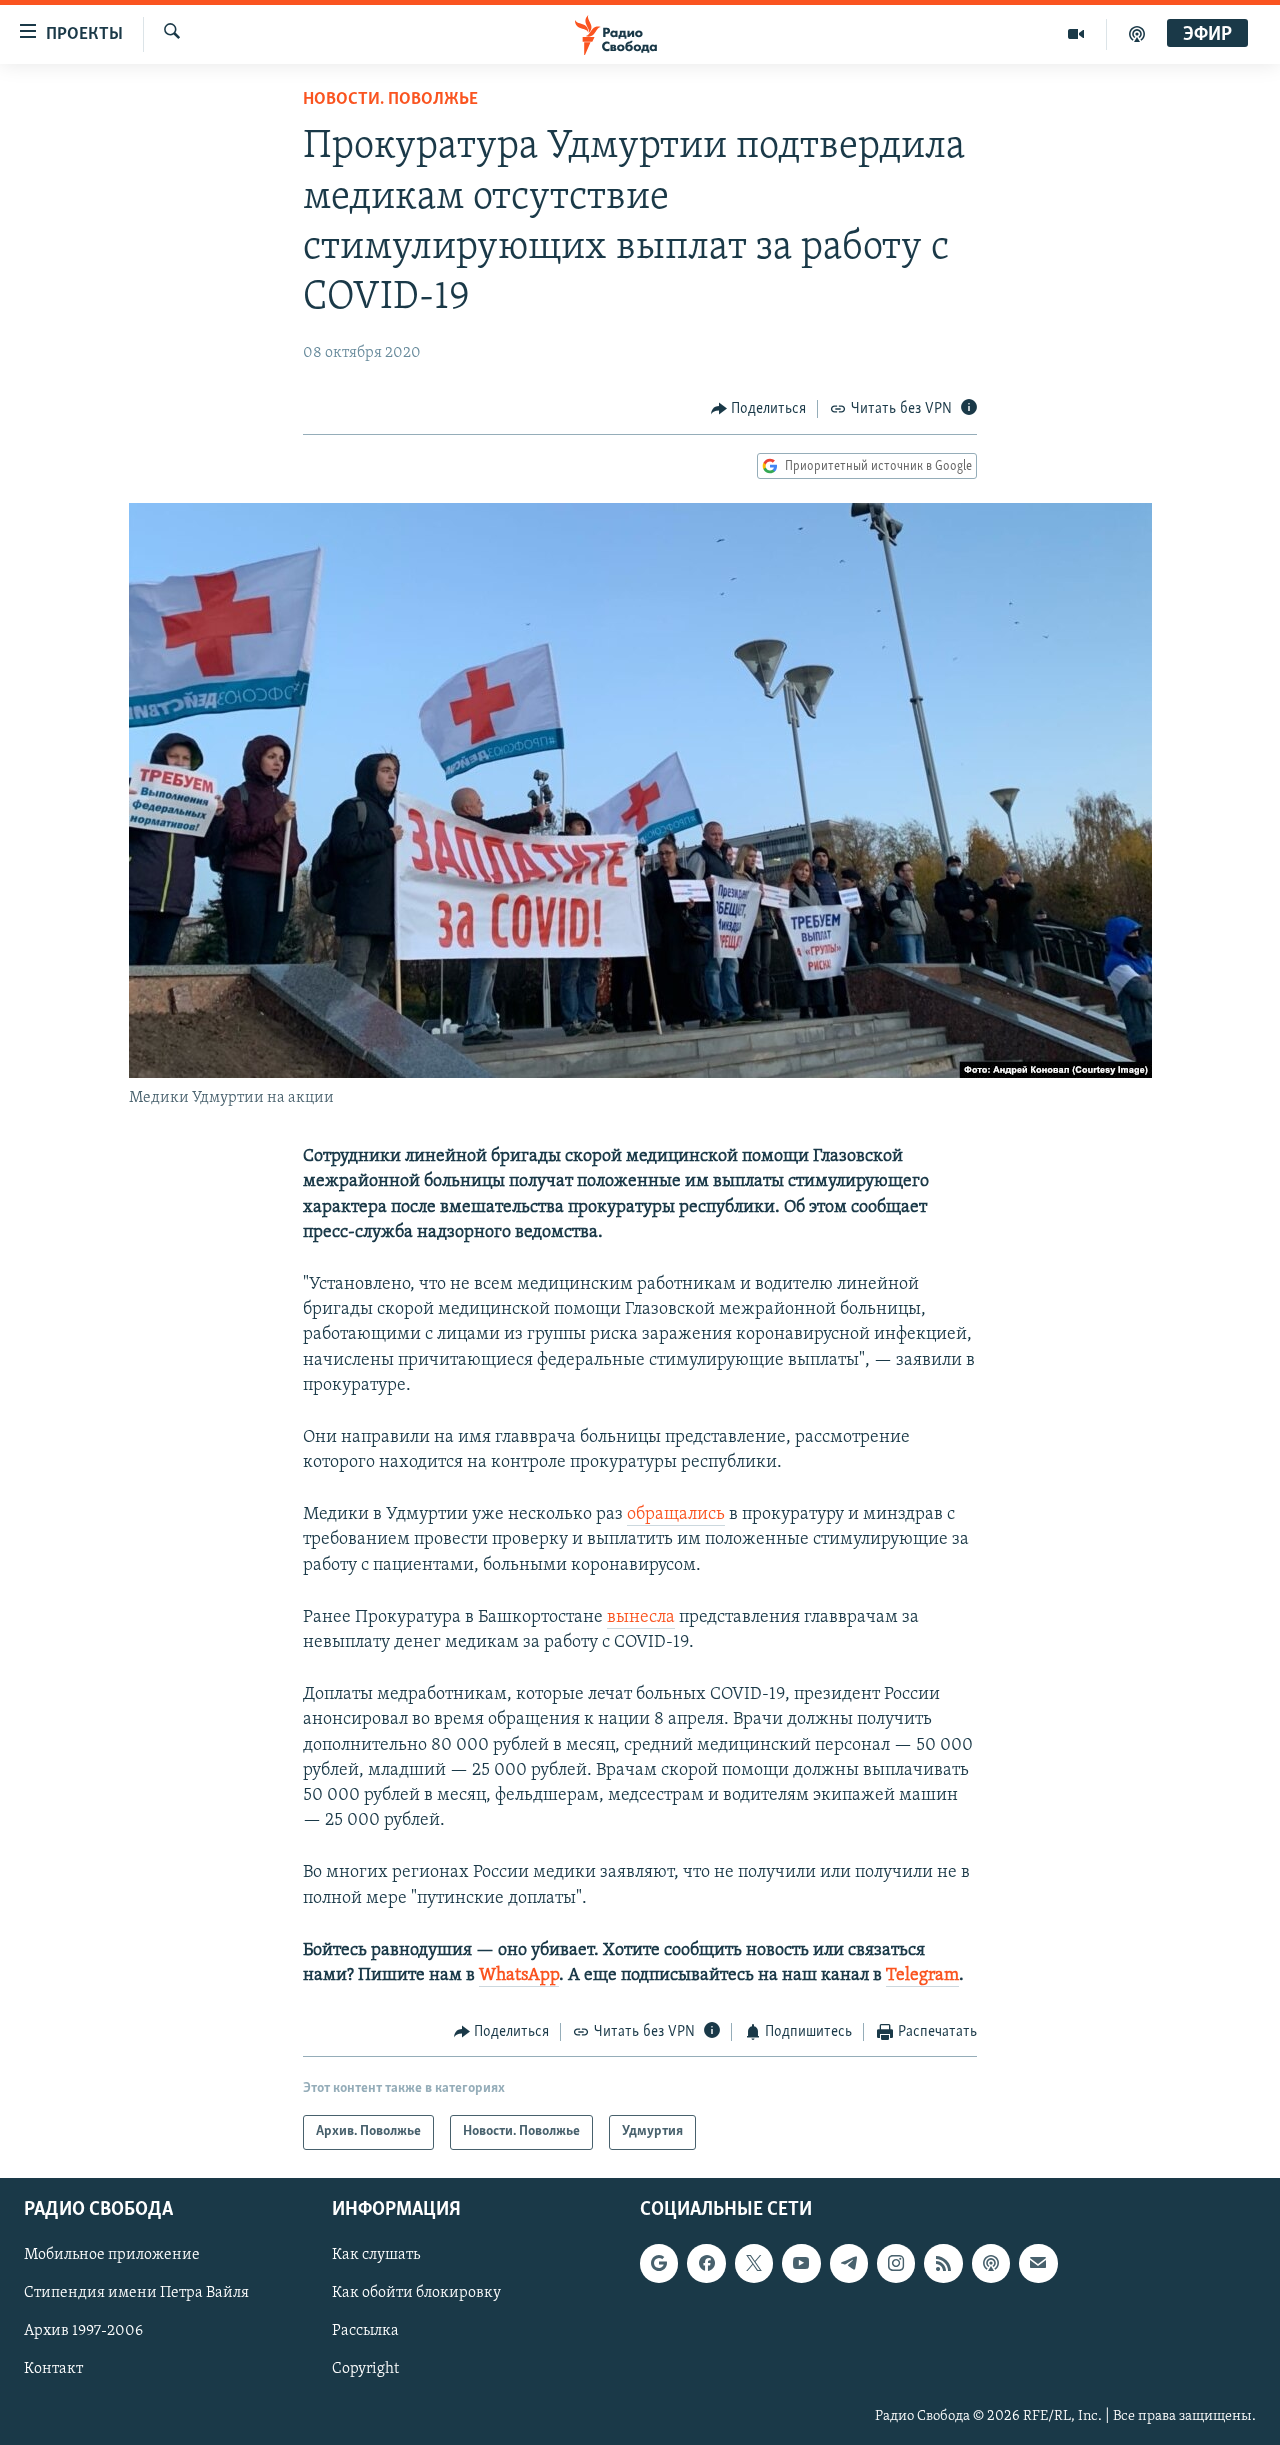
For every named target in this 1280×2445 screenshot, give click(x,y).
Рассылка (365, 2331)
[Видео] (1076, 34)
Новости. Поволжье (390, 100)
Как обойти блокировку (416, 2293)
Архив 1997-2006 (83, 2331)
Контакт (53, 2369)
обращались (676, 1515)
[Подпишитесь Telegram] (849, 2263)
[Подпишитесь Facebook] (706, 2263)
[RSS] (943, 2263)
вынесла (641, 1618)
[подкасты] (1137, 34)
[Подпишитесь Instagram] (896, 2263)
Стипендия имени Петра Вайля (136, 2293)
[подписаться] (1038, 2263)
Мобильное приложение (112, 2255)
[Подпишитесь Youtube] (801, 2263)
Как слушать (376, 2255)
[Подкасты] (991, 2263)
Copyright (365, 2369)
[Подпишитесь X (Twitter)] (754, 2263)
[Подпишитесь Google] (659, 2263)
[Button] (759, 409)
